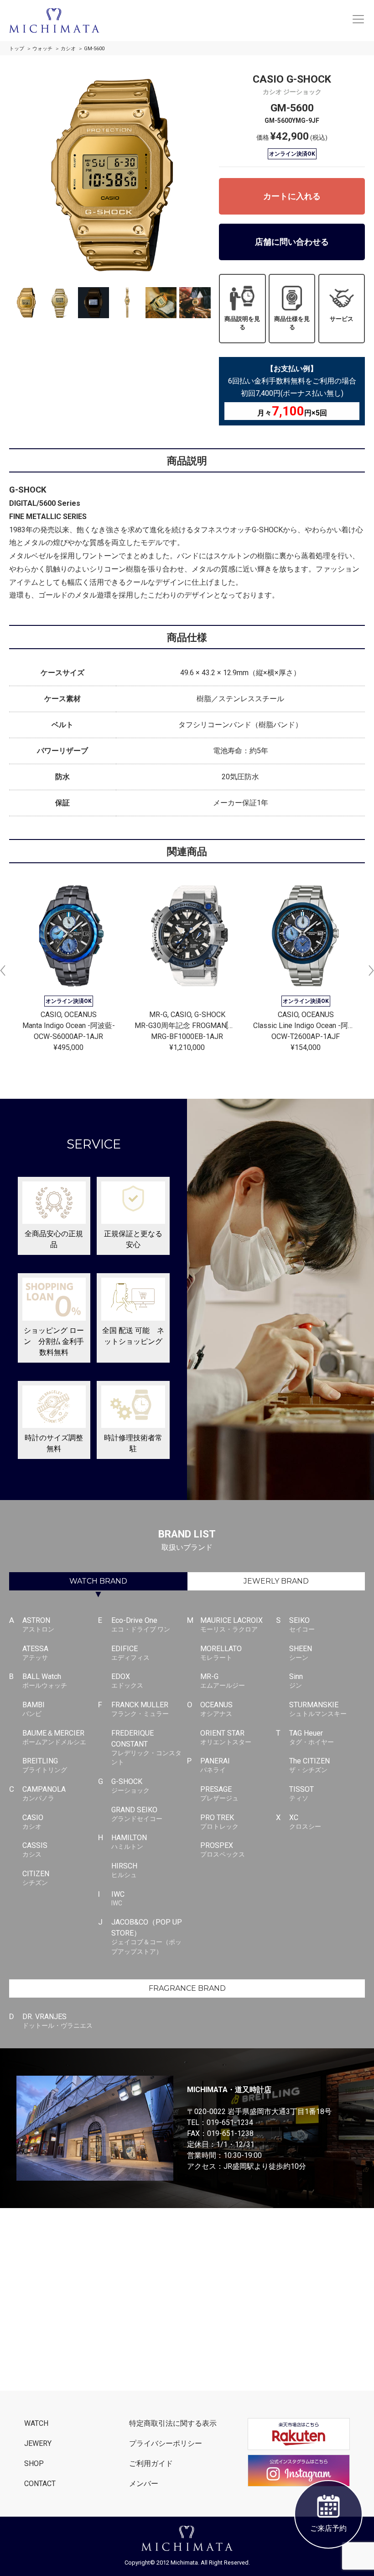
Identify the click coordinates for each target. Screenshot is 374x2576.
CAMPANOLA (44, 1793)
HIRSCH (124, 1870)
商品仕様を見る (292, 323)
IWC (118, 1898)
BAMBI (34, 1709)
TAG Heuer (312, 1737)
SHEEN (301, 1653)
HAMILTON (129, 1842)
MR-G (223, 1681)
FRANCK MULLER (140, 1709)
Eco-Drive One (141, 1624)
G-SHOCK (130, 1786)
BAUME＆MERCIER (54, 1737)
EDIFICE (130, 1653)
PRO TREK (219, 1822)
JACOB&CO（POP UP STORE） (147, 1936)
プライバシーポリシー (166, 2443)
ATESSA (35, 1653)
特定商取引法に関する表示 (173, 2423)
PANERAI (215, 1765)
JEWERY (38, 2443)
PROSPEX (223, 1849)
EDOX (127, 1681)
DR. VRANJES (57, 2021)
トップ (17, 49)
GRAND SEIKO (137, 1814)
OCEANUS (216, 1709)
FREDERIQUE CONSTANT (146, 1747)
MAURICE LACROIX (231, 1624)
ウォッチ (42, 49)
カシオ (68, 49)
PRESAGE (219, 1793)
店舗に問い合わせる (292, 242)
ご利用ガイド (151, 2463)
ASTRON (38, 1624)
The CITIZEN (309, 1765)
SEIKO (302, 1624)
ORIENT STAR (226, 1737)
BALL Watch (45, 1681)
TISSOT (301, 1793)
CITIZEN (36, 1878)
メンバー (144, 2484)
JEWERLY (276, 1581)
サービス (342, 319)
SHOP (34, 2463)
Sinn (296, 1681)
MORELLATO (221, 1653)
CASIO (33, 1822)
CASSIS (35, 1849)
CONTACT (40, 2484)
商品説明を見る (242, 323)
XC (305, 1822)
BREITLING (45, 1765)
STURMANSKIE (318, 1709)
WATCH (98, 1581)
